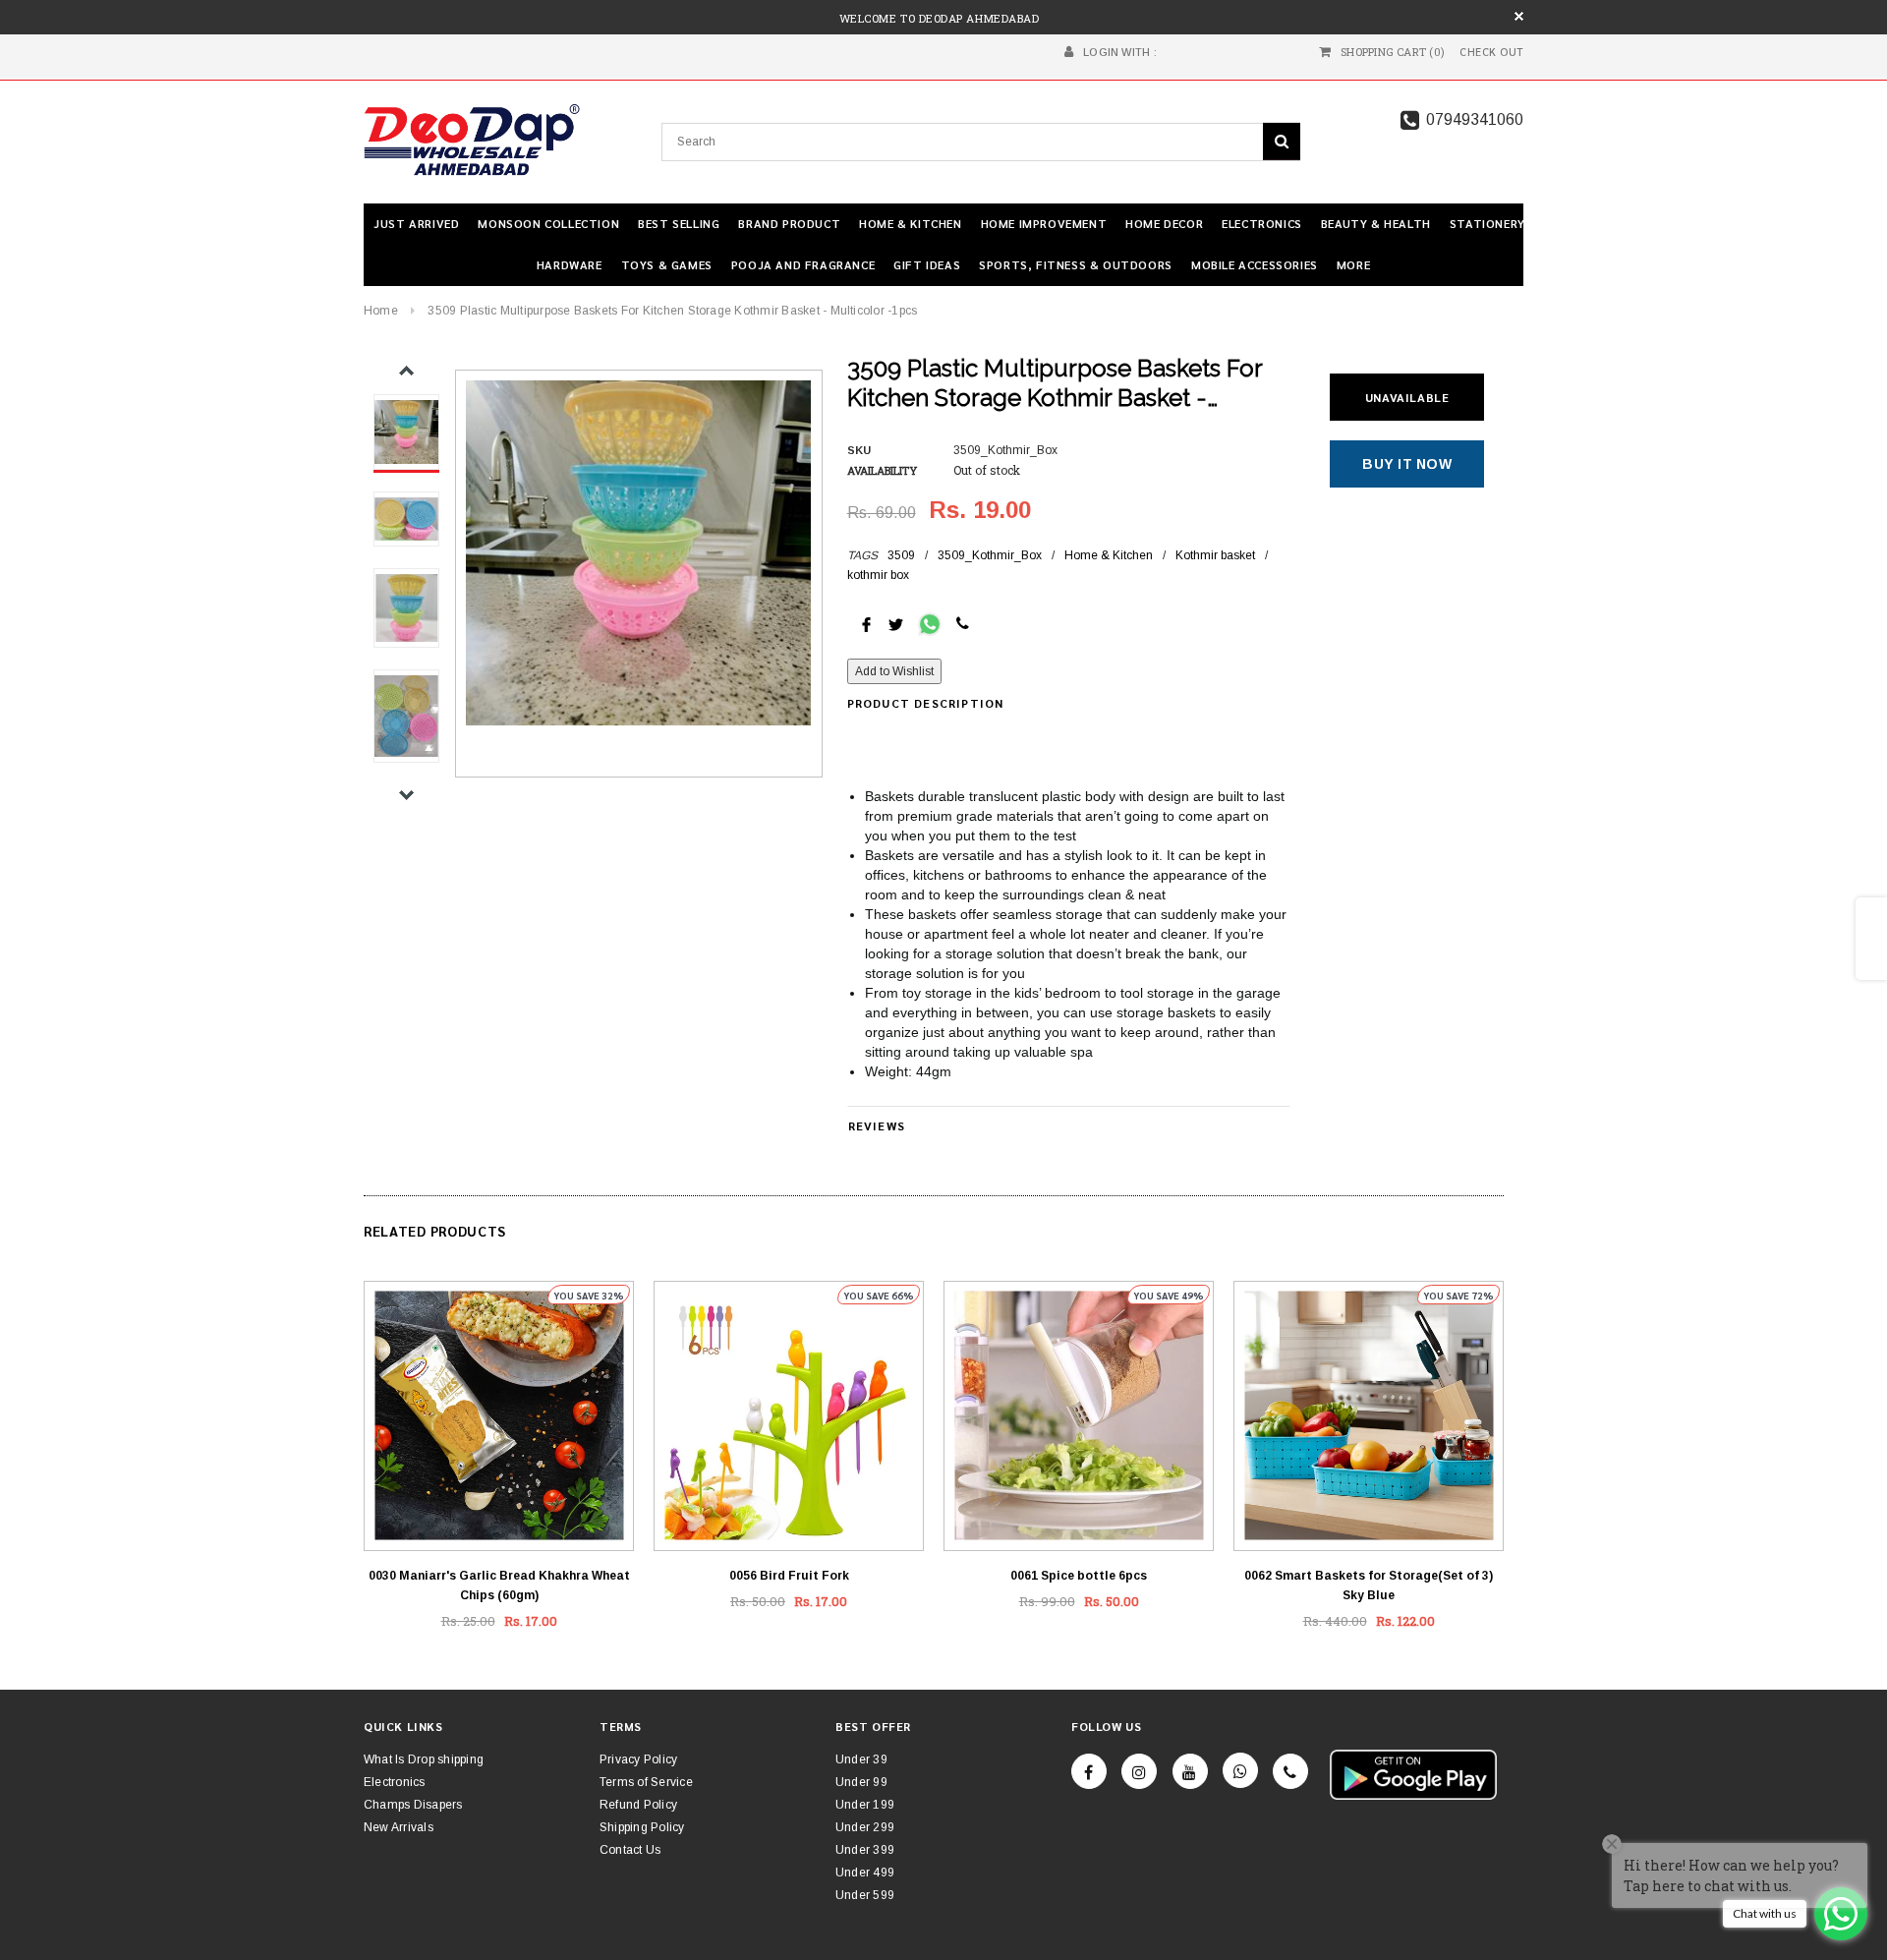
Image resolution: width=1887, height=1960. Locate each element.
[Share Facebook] (866, 623)
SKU (859, 450)
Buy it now (1407, 464)
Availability (882, 470)
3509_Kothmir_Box (990, 555)
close (1519, 16)
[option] (638, 553)
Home (381, 311)
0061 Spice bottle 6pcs (1079, 1576)
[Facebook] (1089, 1771)
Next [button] (406, 795)
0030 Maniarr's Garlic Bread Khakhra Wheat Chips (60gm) (499, 1585)
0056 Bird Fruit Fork (789, 1576)
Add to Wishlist (894, 671)
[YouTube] (1190, 1771)
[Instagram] (1139, 1771)
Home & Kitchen (1109, 555)
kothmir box (878, 575)
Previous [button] (406, 371)
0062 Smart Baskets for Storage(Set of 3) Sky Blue (1369, 1585)
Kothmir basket (1215, 555)
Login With (1116, 52)
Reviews (877, 1125)
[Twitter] (896, 623)
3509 (901, 555)
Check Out (1491, 52)
